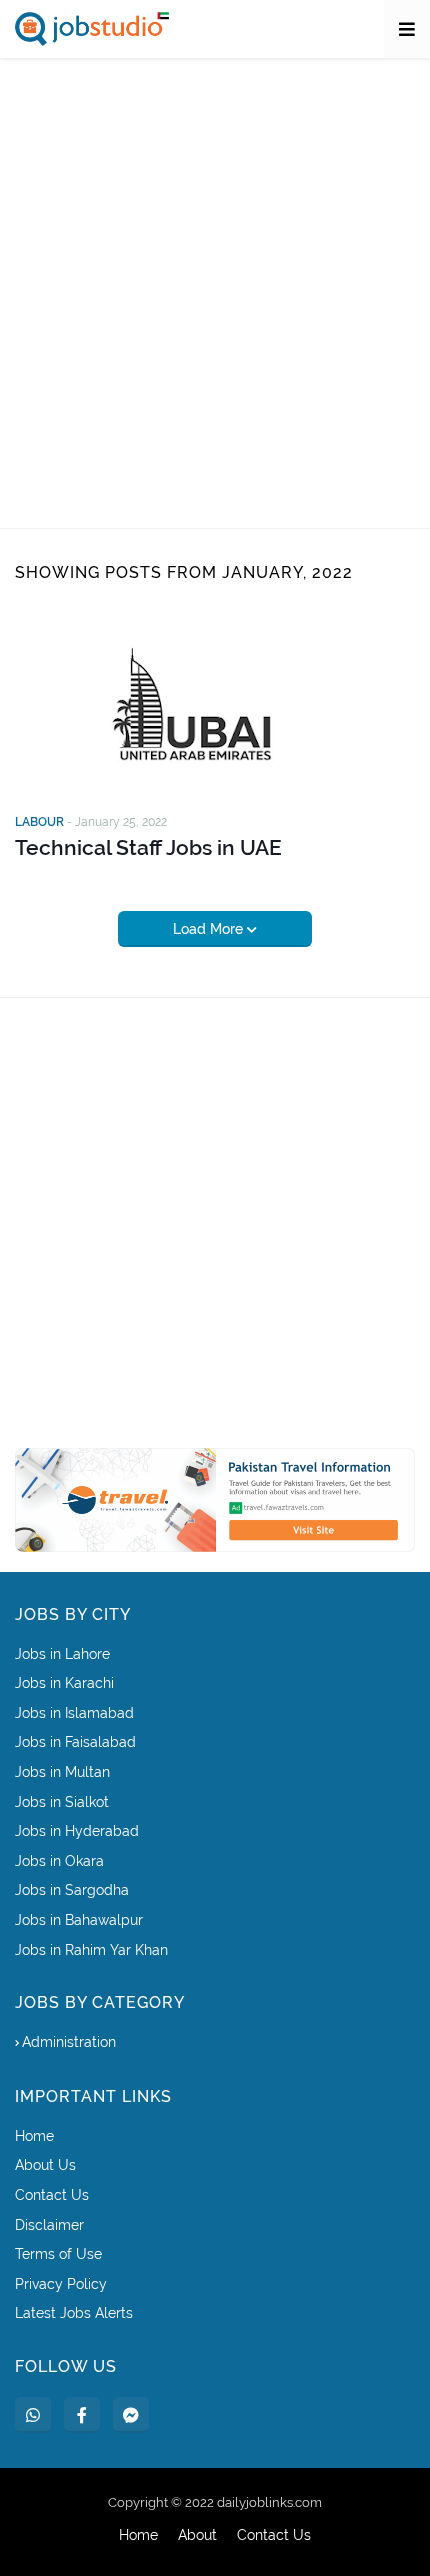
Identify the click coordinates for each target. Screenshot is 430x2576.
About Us (45, 2165)
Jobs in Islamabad (74, 1713)
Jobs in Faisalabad (75, 1742)
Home (34, 2136)
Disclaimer (49, 2225)
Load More (210, 929)
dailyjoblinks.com (269, 2502)
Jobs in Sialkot (62, 1802)
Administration (69, 2042)
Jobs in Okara (59, 1861)
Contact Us (52, 2195)
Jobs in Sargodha (72, 1890)
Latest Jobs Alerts (74, 2313)
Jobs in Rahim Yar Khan (91, 1950)
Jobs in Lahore (62, 1654)
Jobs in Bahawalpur (79, 1920)
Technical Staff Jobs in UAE (148, 847)
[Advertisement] (215, 293)
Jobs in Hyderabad (77, 1831)
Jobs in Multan (62, 1772)
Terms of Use (58, 2254)
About (197, 2535)
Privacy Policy (61, 2284)
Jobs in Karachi (64, 1683)
